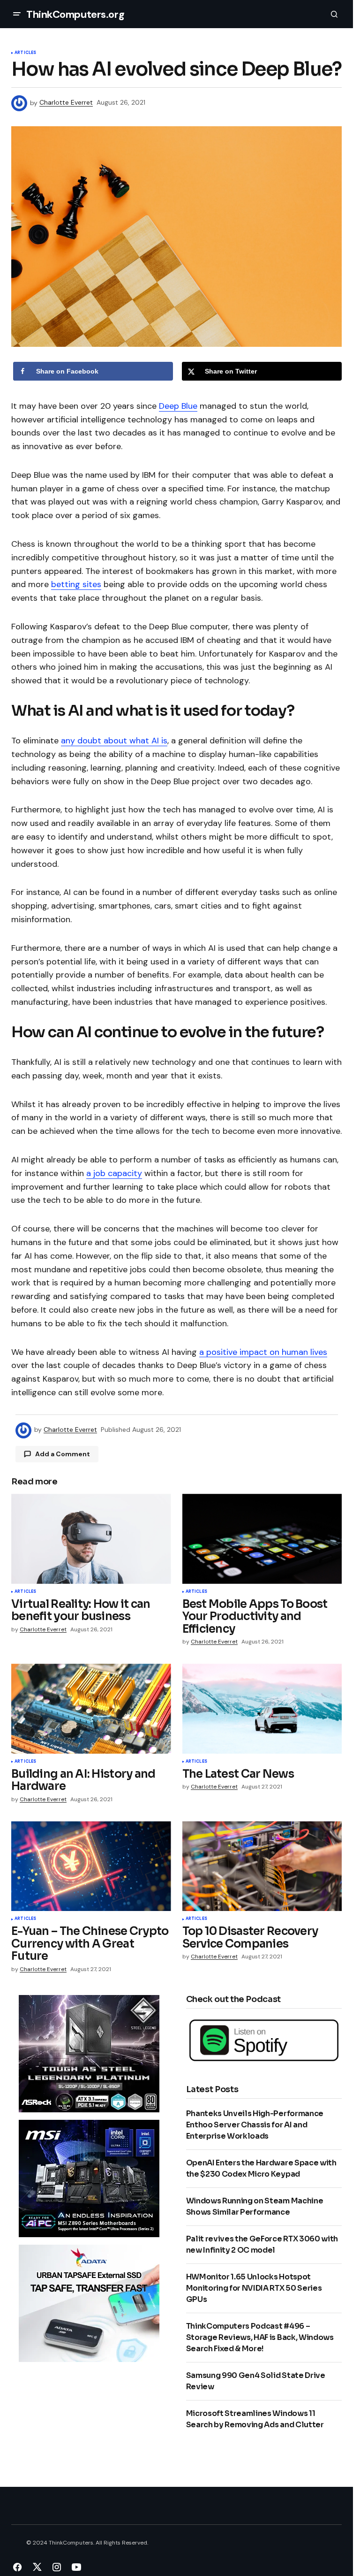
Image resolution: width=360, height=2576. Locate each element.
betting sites (76, 584)
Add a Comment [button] (63, 1454)
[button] (17, 14)
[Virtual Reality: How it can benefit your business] (91, 1539)
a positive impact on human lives (263, 1352)
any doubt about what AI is (114, 741)
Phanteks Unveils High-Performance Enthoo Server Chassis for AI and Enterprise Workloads (255, 2125)
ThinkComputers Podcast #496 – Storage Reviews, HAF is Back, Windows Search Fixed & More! (260, 2337)
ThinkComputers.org (75, 14)
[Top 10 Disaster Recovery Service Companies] (262, 1866)
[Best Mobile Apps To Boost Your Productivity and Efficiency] (262, 1539)
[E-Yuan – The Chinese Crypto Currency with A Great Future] (91, 1866)
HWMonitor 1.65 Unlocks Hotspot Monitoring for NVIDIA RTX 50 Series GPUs (254, 2288)
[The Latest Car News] (262, 1709)
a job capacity (114, 1173)
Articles (25, 53)
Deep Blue (178, 406)
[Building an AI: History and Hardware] (91, 1709)
